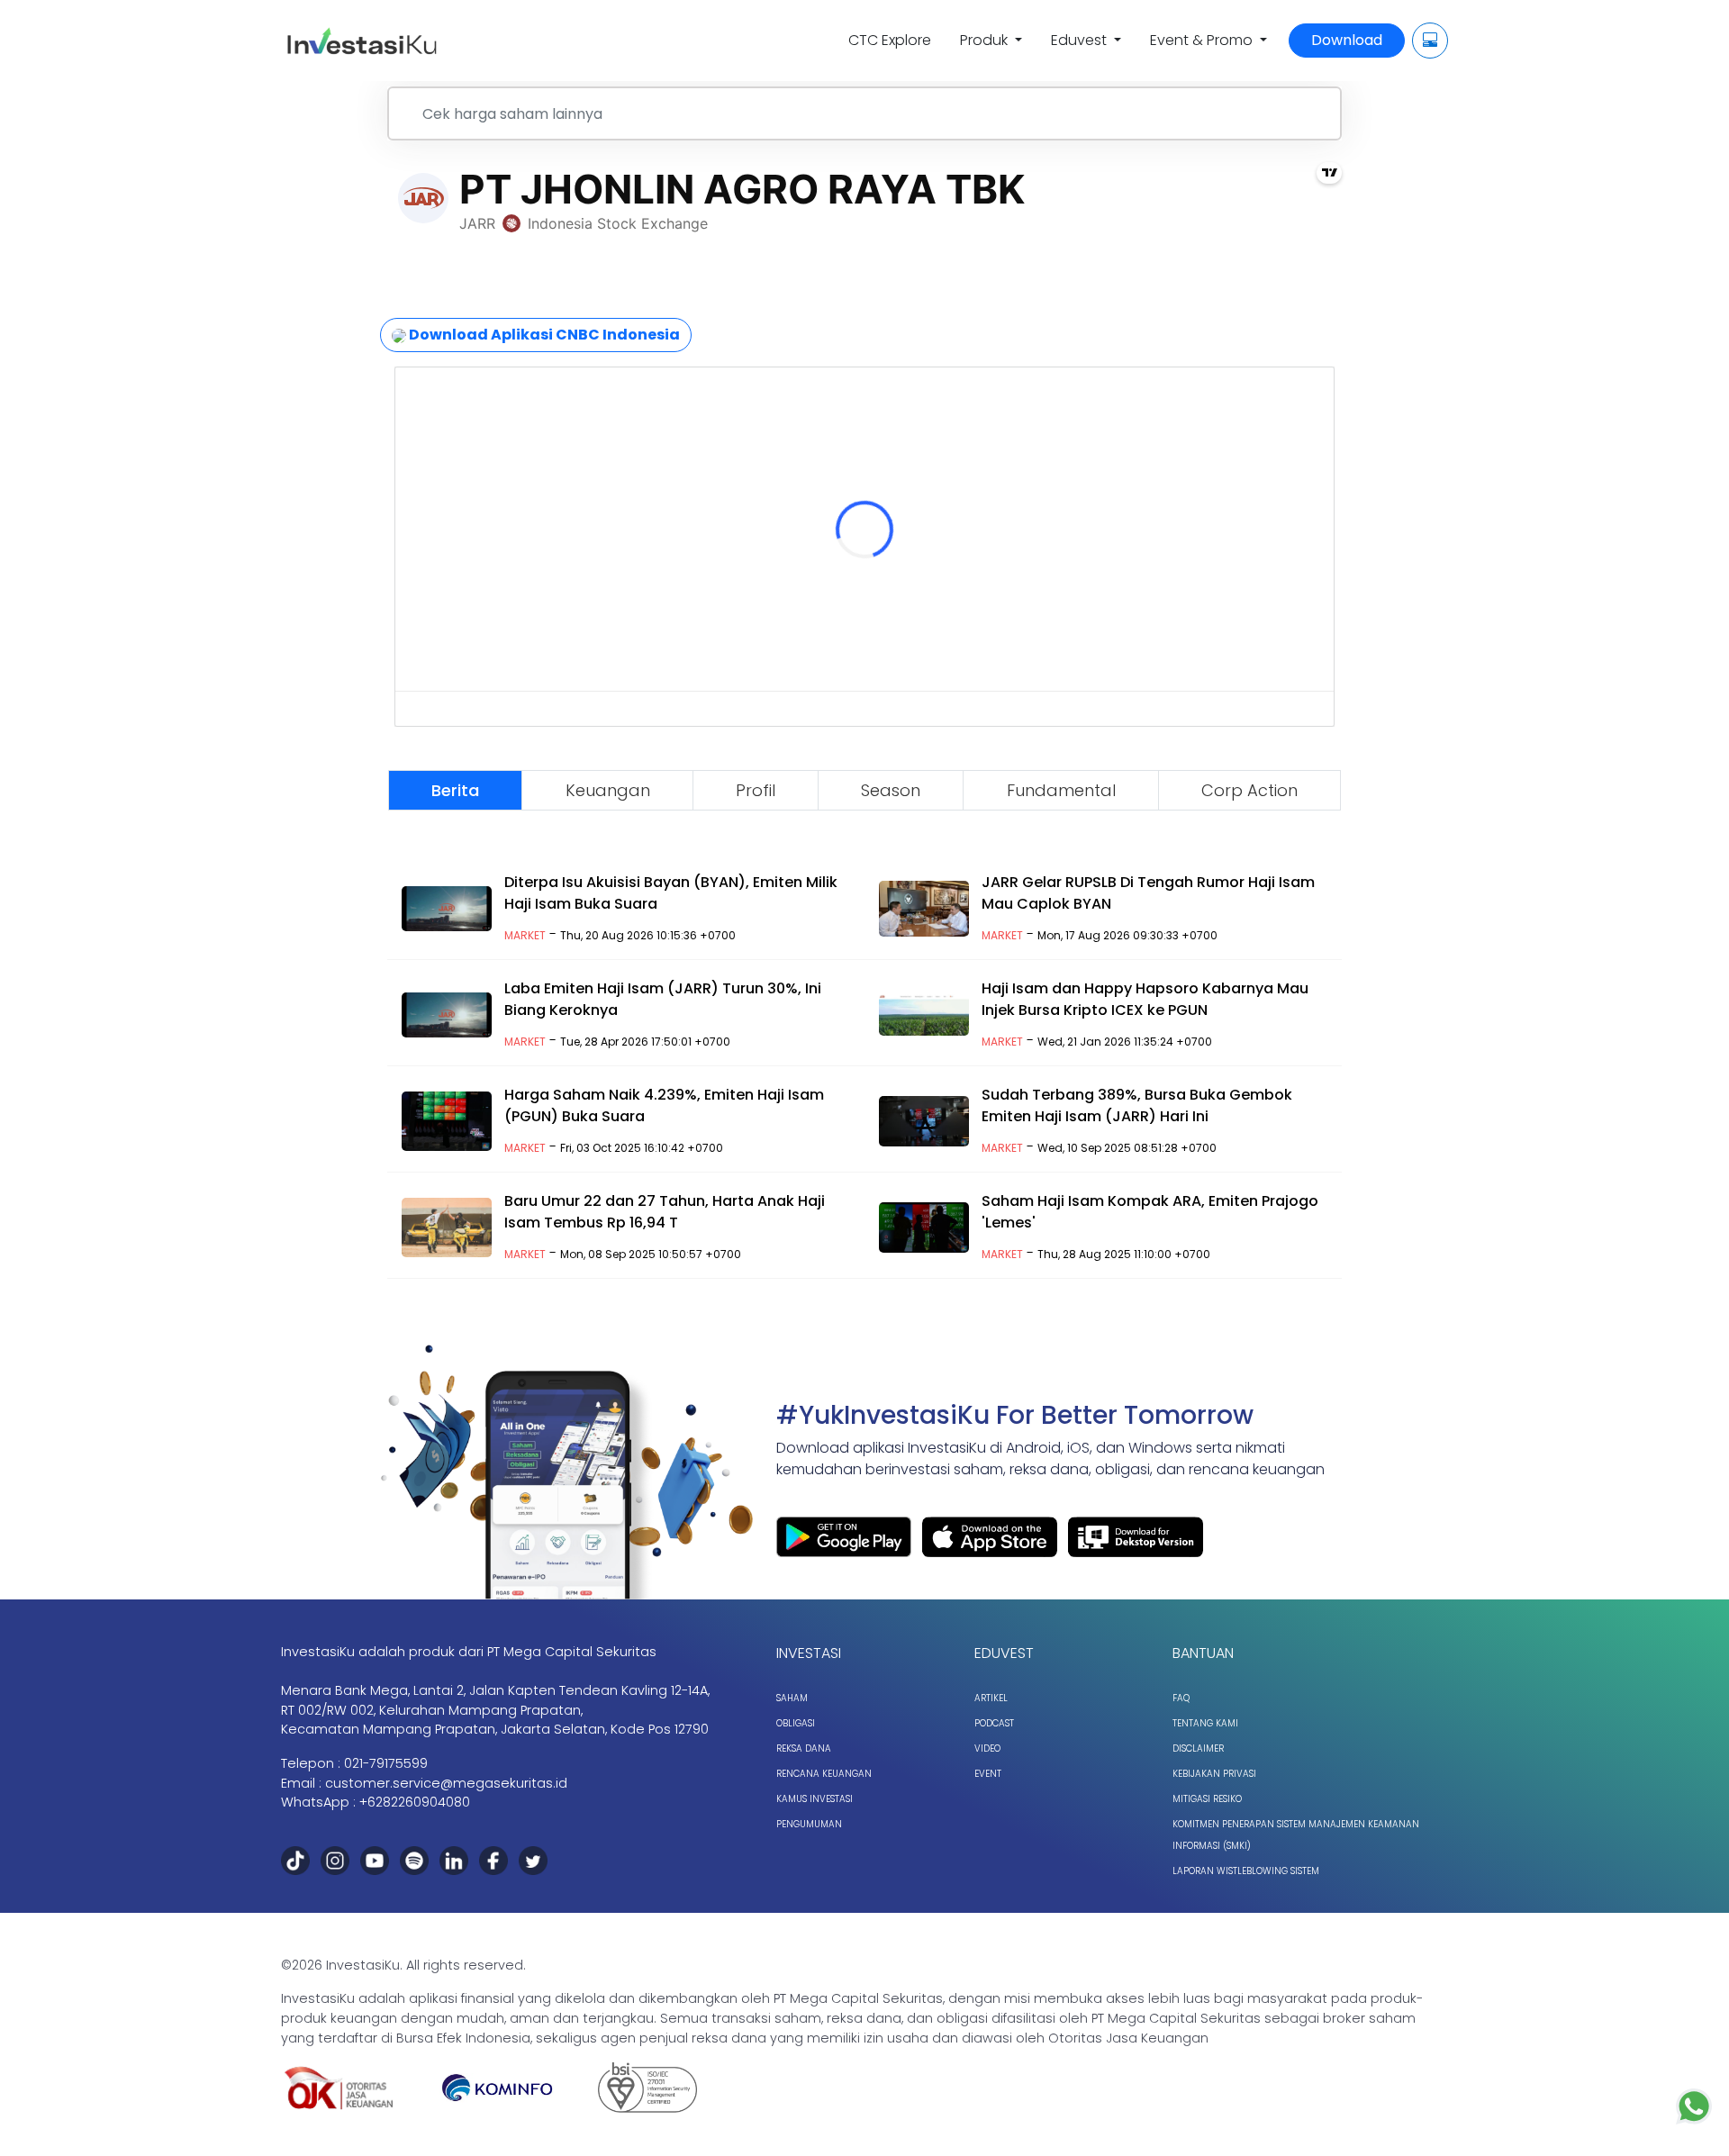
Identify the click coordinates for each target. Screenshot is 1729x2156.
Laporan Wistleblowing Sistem (1246, 1871)
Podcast (994, 1723)
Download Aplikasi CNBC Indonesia (543, 335)
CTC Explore (890, 40)
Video (987, 1748)
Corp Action (1249, 790)
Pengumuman (809, 1824)
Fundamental (1061, 790)
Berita (455, 790)
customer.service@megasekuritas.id (446, 1783)
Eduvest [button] (1081, 40)
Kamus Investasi (815, 1799)
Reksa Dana (804, 1748)
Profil (756, 790)
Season (891, 790)
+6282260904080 (415, 1802)
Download (1347, 40)
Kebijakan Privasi (1214, 1774)
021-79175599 (386, 1763)
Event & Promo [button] (1203, 40)
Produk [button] (986, 40)
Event (988, 1774)
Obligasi (796, 1723)
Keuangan (608, 790)
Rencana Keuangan (824, 1774)
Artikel (991, 1698)
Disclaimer (1198, 1748)
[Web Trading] (1430, 41)
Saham (792, 1698)
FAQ (1181, 1698)
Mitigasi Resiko (1207, 1799)
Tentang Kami (1205, 1723)
